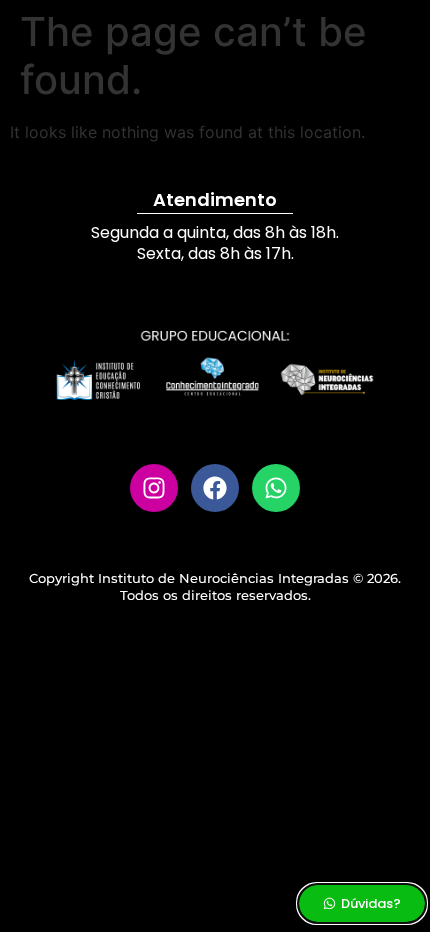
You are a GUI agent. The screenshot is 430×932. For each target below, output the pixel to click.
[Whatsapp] (276, 488)
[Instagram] (154, 488)
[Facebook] (215, 488)
